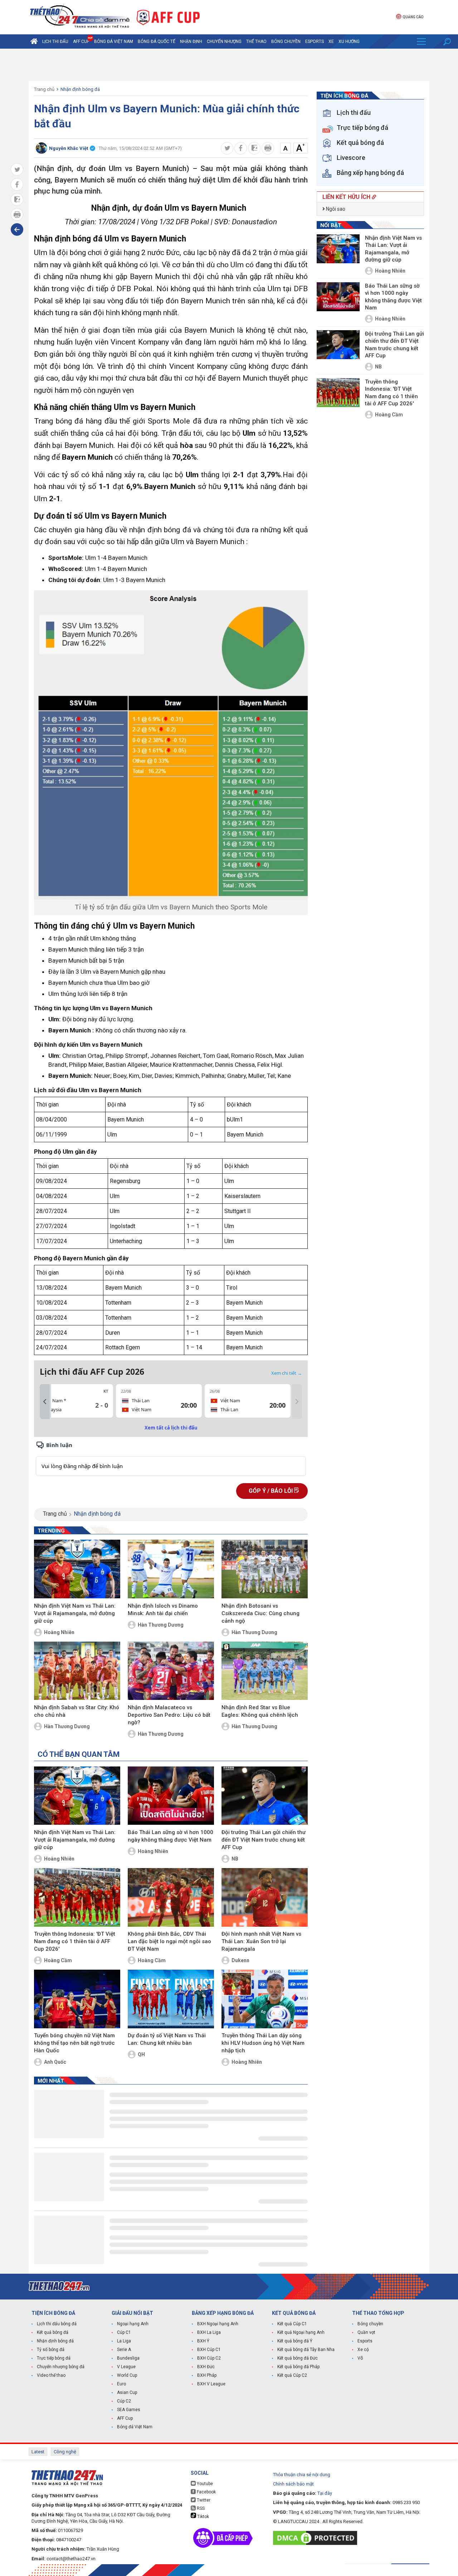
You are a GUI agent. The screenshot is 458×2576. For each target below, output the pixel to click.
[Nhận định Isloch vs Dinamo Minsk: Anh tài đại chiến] (171, 1569)
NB (235, 1859)
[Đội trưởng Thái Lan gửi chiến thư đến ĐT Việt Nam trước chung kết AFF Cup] (265, 1796)
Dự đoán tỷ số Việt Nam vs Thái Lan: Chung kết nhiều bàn (167, 2039)
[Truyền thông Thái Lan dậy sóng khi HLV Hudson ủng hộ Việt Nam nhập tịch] (265, 1999)
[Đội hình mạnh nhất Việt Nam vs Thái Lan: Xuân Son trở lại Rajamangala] (265, 1897)
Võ (360, 2358)
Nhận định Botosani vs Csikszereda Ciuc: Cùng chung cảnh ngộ (260, 1613)
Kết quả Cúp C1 (292, 2324)
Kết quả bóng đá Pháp (298, 2367)
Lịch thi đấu (55, 41)
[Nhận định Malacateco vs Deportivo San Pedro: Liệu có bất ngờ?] (171, 1671)
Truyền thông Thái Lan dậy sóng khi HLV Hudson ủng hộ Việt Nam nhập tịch (263, 2043)
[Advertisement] (229, 65)
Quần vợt (366, 2332)
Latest (38, 2452)
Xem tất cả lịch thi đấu (171, 1428)
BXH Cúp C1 (209, 2350)
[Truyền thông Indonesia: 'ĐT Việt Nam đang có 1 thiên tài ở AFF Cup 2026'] (77, 1897)
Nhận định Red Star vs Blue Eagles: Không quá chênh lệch (260, 1711)
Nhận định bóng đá (80, 89)
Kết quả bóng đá (53, 2332)
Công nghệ (65, 2452)
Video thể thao (51, 2375)
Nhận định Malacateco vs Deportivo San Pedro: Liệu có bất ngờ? (169, 1715)
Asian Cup (127, 2392)
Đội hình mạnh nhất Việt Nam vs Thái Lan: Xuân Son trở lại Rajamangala (261, 1941)
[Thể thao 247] (79, 17)
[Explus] (171, 1458)
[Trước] (45, 1402)
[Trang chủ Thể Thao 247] (34, 41)
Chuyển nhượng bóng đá (61, 2367)
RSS (200, 2508)
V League (126, 2367)
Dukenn (240, 1960)
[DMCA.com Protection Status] (317, 2538)
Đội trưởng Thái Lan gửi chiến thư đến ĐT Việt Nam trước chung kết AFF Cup (264, 1840)
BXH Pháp (207, 2375)
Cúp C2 (124, 2401)
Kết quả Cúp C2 (292, 2375)
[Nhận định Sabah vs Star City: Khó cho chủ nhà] (77, 1671)
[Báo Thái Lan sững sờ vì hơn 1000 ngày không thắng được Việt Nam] (171, 1796)
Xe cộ (363, 2350)
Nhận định (191, 41)
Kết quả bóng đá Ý (295, 2341)
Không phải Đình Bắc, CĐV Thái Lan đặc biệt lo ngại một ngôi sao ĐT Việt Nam (169, 1941)
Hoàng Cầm (58, 1960)
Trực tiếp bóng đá (54, 2358)
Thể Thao (256, 41)
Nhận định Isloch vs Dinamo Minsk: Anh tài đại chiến (163, 1610)
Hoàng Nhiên (59, 1632)
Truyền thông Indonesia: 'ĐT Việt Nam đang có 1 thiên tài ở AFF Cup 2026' (75, 1941)
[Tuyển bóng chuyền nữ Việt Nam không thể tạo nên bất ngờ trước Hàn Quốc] (77, 1999)
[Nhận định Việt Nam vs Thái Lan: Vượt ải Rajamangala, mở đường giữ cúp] (77, 1569)
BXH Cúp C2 (209, 2358)
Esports (315, 41)
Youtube (204, 2484)
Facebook (206, 2492)
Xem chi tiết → (287, 1373)
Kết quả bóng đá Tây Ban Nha (306, 2350)
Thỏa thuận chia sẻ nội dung (302, 2475)
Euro (121, 2384)
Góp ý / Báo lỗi (271, 1491)
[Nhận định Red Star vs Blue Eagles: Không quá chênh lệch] (265, 1671)
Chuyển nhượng (224, 41)
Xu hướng (349, 41)
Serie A (124, 2350)
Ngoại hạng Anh (133, 2324)
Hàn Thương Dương (161, 1625)
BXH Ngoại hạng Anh (218, 2324)
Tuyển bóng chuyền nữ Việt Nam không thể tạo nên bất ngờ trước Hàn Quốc (74, 2043)
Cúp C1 (124, 2332)
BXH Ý (203, 2341)
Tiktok (203, 2517)
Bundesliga (128, 2358)
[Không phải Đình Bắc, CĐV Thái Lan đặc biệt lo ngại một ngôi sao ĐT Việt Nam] (171, 1897)
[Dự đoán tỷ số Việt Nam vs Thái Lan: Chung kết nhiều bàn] (171, 1999)
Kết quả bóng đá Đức (298, 2358)
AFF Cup (125, 2418)
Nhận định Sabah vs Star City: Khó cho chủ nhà (77, 1711)
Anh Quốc (55, 2062)
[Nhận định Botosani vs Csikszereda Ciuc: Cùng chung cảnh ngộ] (265, 1569)
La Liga (124, 2341)
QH (141, 2054)
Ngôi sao (335, 209)
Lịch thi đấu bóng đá (57, 2324)
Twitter (203, 2500)
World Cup (127, 2375)
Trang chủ (44, 89)
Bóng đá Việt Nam (114, 41)
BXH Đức (206, 2367)
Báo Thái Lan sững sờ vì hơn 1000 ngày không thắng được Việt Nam (170, 1836)
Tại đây (325, 2493)
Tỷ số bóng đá (51, 2350)
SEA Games (129, 2410)
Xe (331, 41)
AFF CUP (81, 41)
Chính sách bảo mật (293, 2484)
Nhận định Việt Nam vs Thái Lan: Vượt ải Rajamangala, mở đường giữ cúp (75, 1613)
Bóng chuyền (286, 41)
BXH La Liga (209, 2332)
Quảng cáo (413, 17)
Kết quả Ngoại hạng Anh (301, 2332)
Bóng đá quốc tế (157, 41)
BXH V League (211, 2384)
